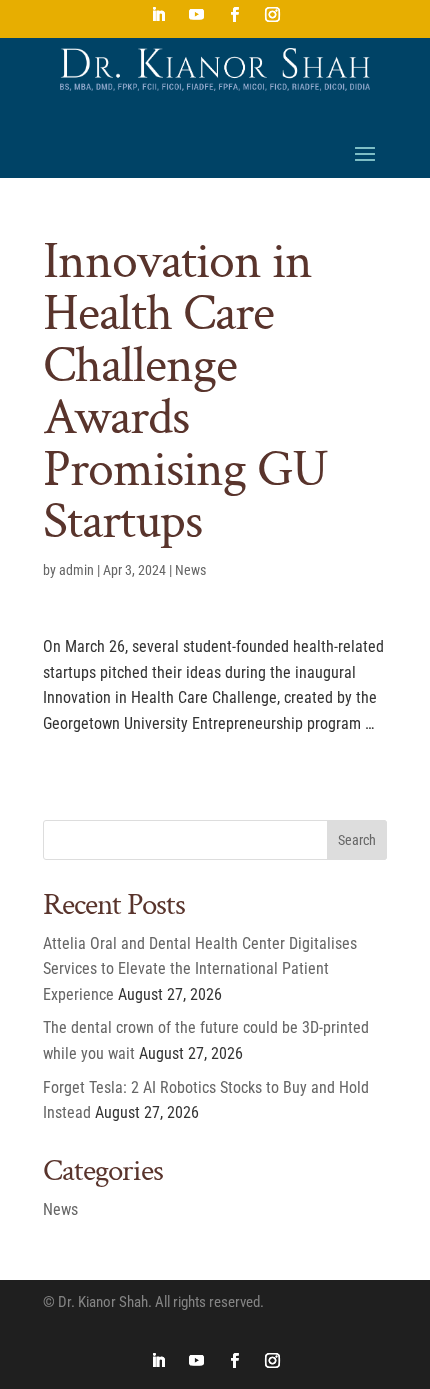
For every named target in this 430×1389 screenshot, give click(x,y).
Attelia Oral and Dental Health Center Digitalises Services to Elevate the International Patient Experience (200, 969)
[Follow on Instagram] (272, 15)
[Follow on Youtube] (196, 15)
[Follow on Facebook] (234, 15)
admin (76, 570)
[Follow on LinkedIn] (158, 15)
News (190, 570)
